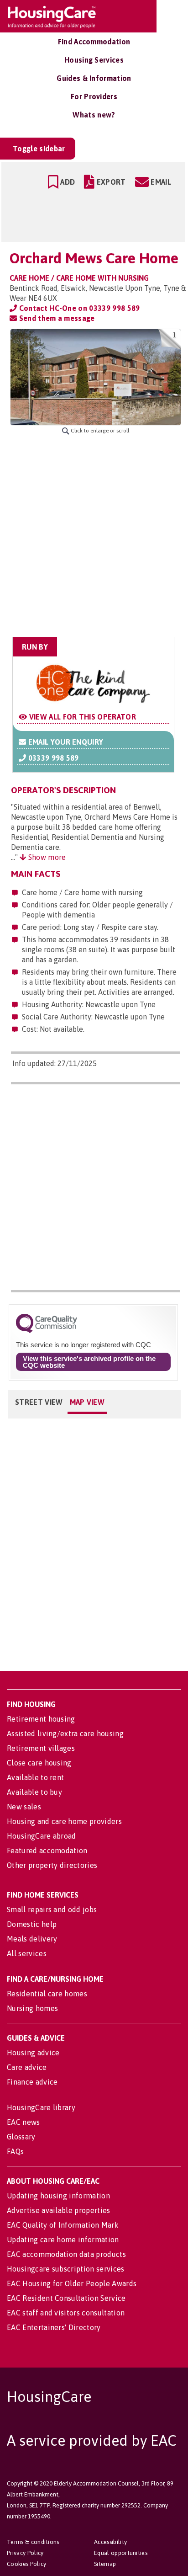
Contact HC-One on (78, 308)
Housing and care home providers (64, 1821)
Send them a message (56, 318)
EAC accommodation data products (66, 2254)
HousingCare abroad (42, 1836)
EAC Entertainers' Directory (54, 2327)
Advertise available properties (59, 2210)
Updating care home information (63, 2240)
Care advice (27, 2067)
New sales (24, 1807)
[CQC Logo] (47, 1331)
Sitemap (105, 2564)
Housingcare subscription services (66, 2269)
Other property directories (52, 1865)
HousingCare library (41, 2107)
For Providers (94, 96)
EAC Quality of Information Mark (63, 2225)
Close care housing (39, 1763)
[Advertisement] (94, 536)
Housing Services (94, 60)
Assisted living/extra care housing (65, 1733)
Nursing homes (32, 2008)
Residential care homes (47, 1994)
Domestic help (32, 1924)
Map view (87, 1402)
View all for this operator (81, 717)
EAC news (23, 2122)
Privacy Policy (25, 2553)
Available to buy (34, 1792)
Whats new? (94, 115)
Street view (39, 1402)
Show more (46, 857)
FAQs (15, 2151)
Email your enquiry (65, 742)
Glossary (21, 2137)
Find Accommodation (94, 42)
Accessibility (110, 2542)
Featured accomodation (47, 1851)
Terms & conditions (33, 2542)
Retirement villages (41, 1748)
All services (27, 1953)
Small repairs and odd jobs (52, 1909)
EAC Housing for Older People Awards (72, 2283)
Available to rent (35, 1777)
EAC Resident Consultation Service (66, 2298)
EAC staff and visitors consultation (66, 2313)
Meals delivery (32, 1939)
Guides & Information (94, 78)
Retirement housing (41, 1719)
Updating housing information (58, 2196)
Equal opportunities (121, 2553)
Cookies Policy (26, 2564)
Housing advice (33, 2053)
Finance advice (32, 2082)
